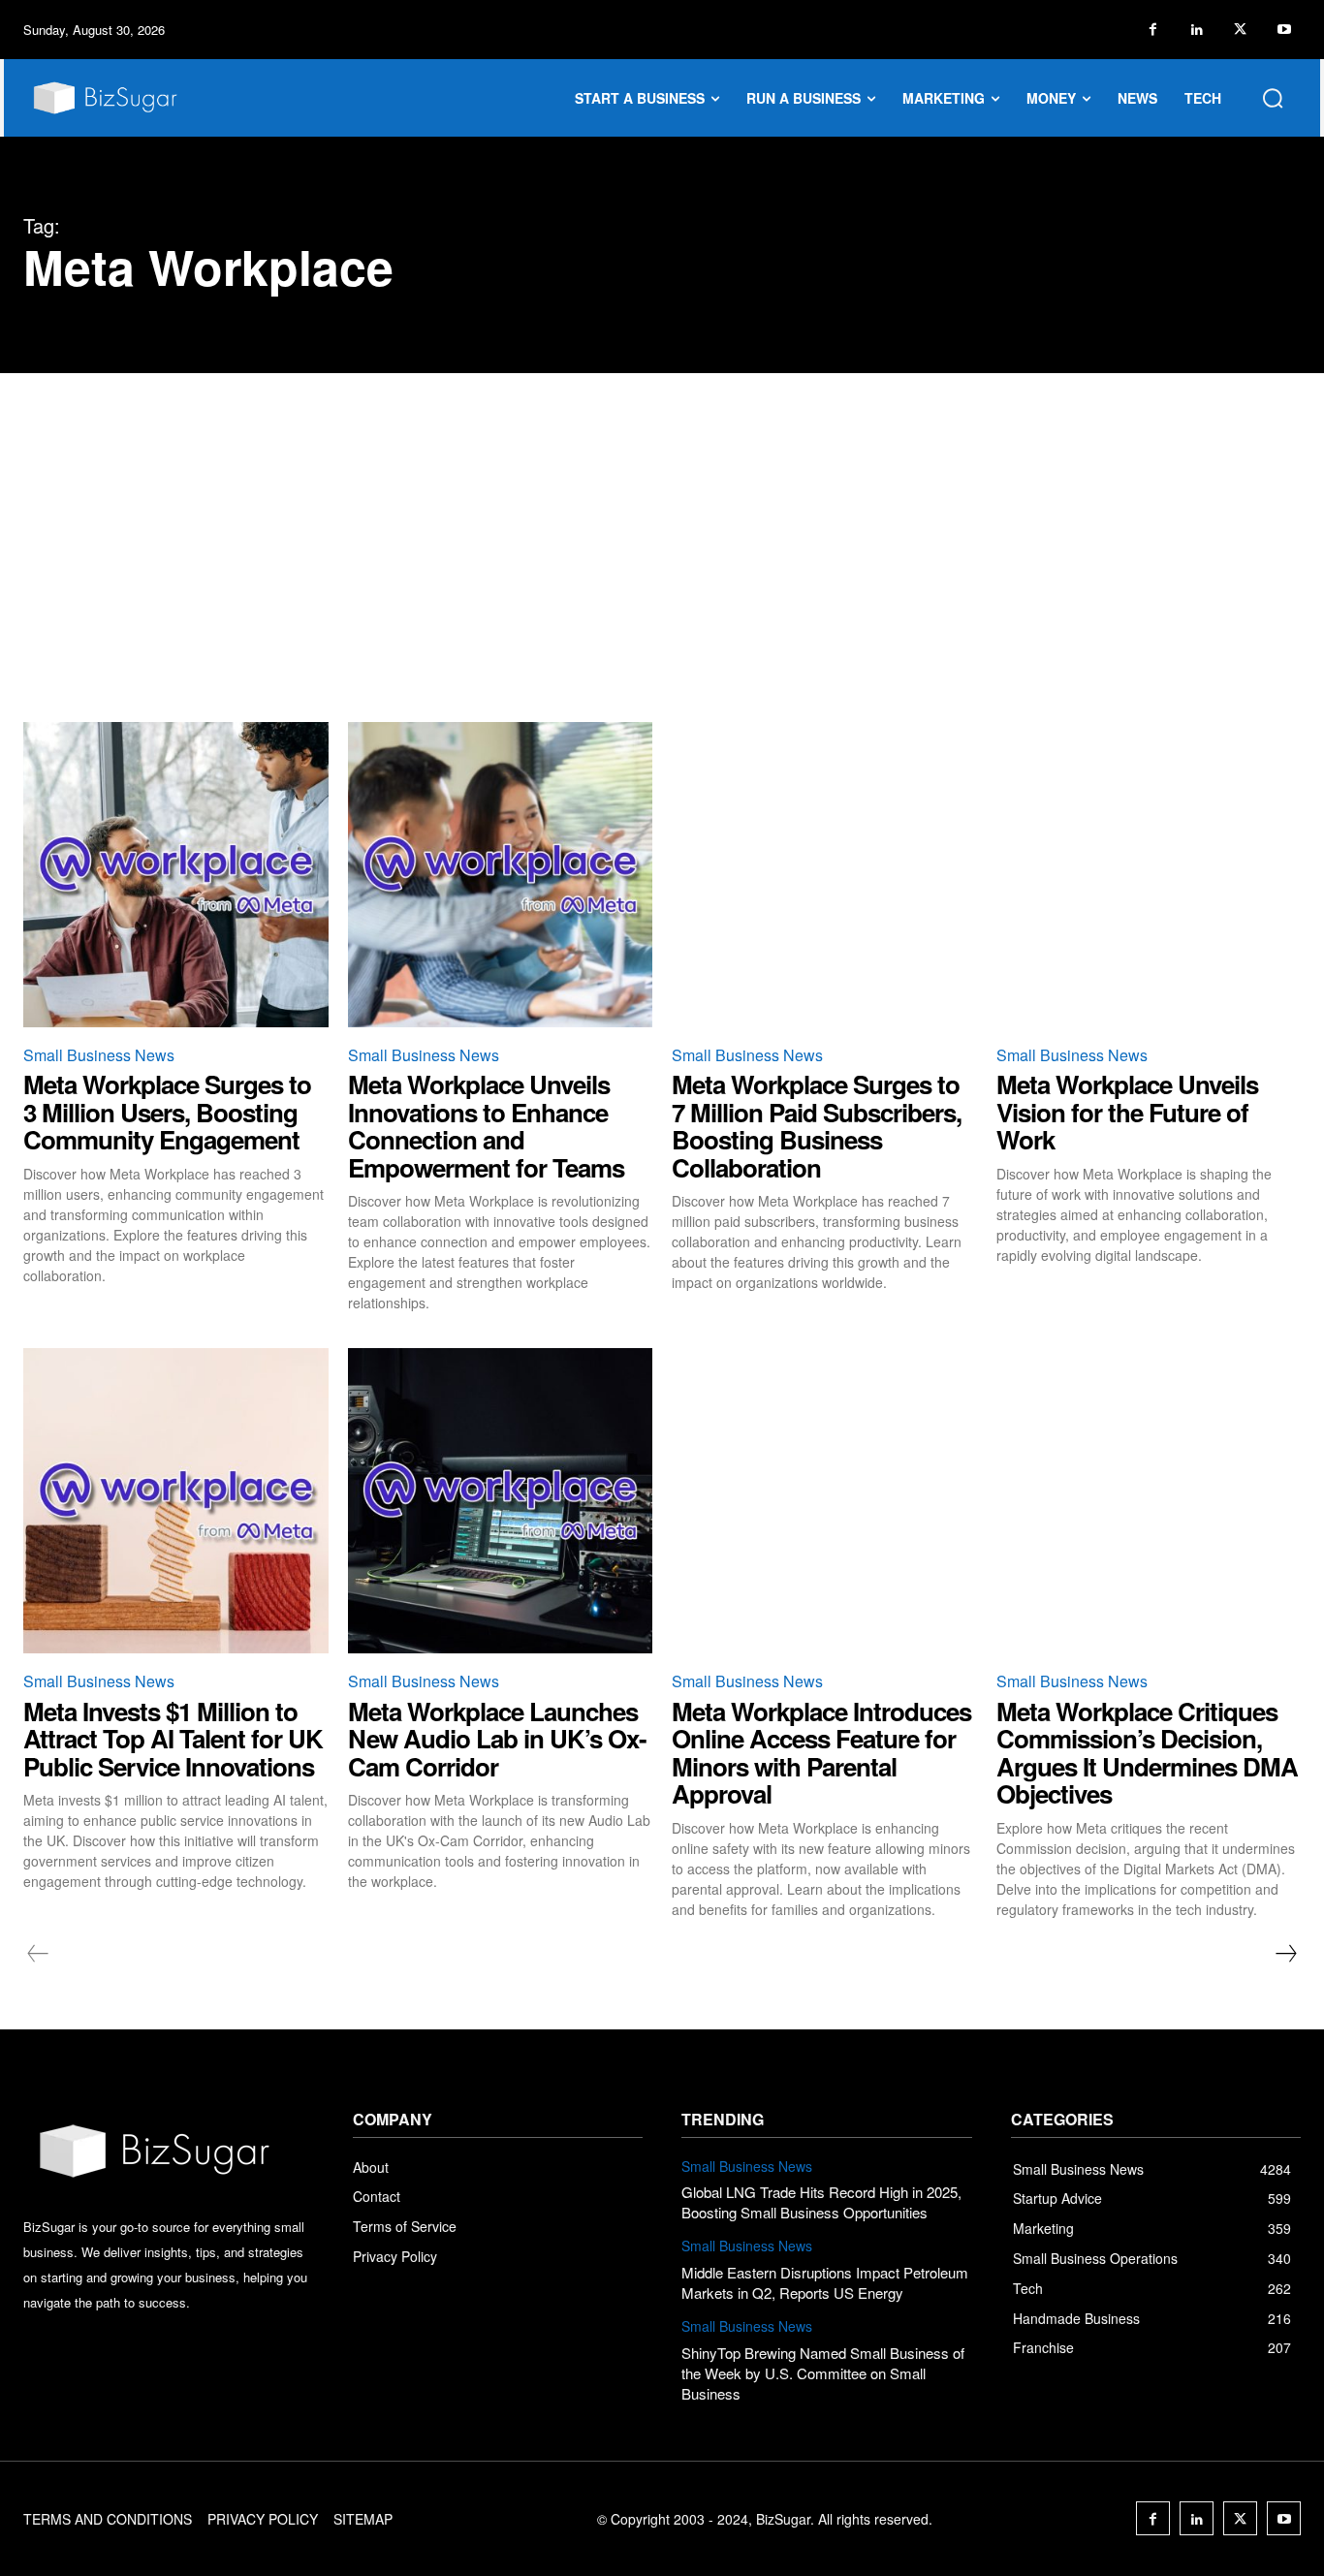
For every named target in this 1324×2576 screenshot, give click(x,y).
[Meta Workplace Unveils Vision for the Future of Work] (1149, 875)
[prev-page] (38, 1954)
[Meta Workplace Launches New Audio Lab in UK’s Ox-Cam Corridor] (501, 1501)
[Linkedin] (1197, 30)
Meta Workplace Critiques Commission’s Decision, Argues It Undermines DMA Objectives (1147, 1753)
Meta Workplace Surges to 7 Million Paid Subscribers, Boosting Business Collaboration (817, 1126)
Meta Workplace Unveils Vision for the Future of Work (1127, 1112)
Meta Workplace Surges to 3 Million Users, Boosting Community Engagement (167, 1112)
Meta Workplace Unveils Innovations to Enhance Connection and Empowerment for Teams (486, 1126)
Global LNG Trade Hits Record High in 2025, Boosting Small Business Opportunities (821, 2202)
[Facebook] (1153, 30)
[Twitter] (1240, 30)
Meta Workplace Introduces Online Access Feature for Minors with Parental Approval (821, 1753)
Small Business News (99, 1055)
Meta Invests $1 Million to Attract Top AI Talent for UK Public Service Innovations (173, 1739)
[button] (1273, 98)
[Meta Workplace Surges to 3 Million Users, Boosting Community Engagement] (176, 875)
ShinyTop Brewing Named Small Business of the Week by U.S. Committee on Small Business (823, 2373)
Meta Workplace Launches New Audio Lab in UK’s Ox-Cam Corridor (497, 1739)
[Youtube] (1284, 30)
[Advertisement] (662, 518)
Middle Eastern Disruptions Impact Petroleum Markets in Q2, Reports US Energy (825, 2282)
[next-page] (1285, 1954)
